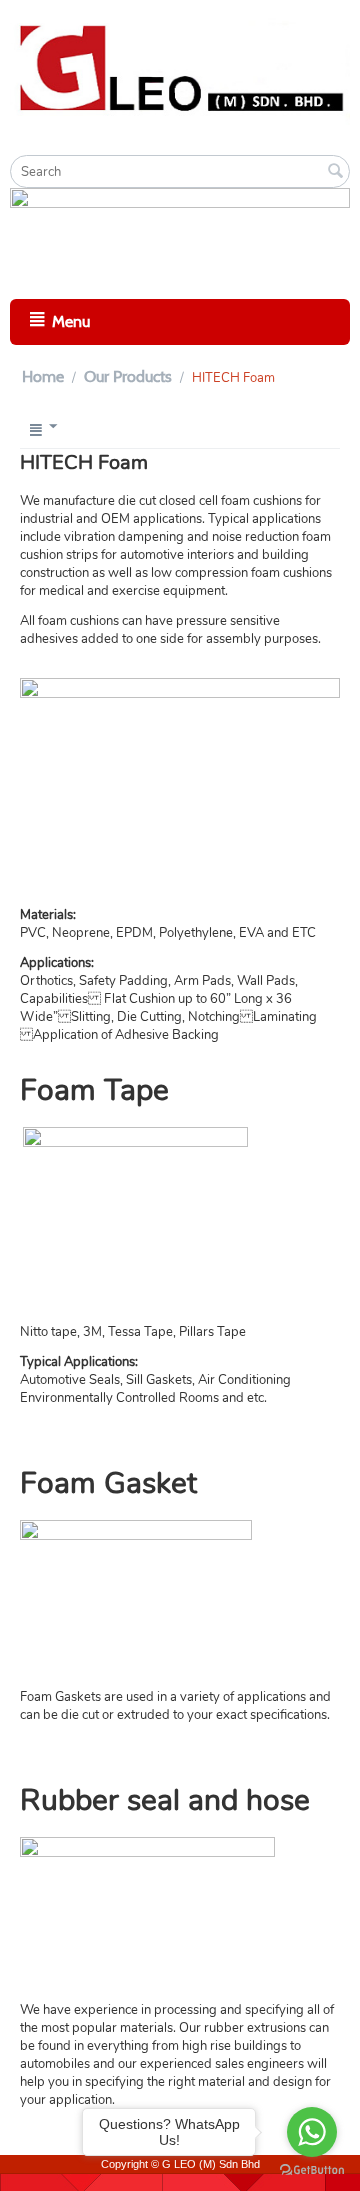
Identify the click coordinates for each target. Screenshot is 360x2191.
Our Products (128, 376)
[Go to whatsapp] (312, 2132)
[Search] (335, 173)
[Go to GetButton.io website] (312, 2170)
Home (43, 376)
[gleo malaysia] (180, 66)
